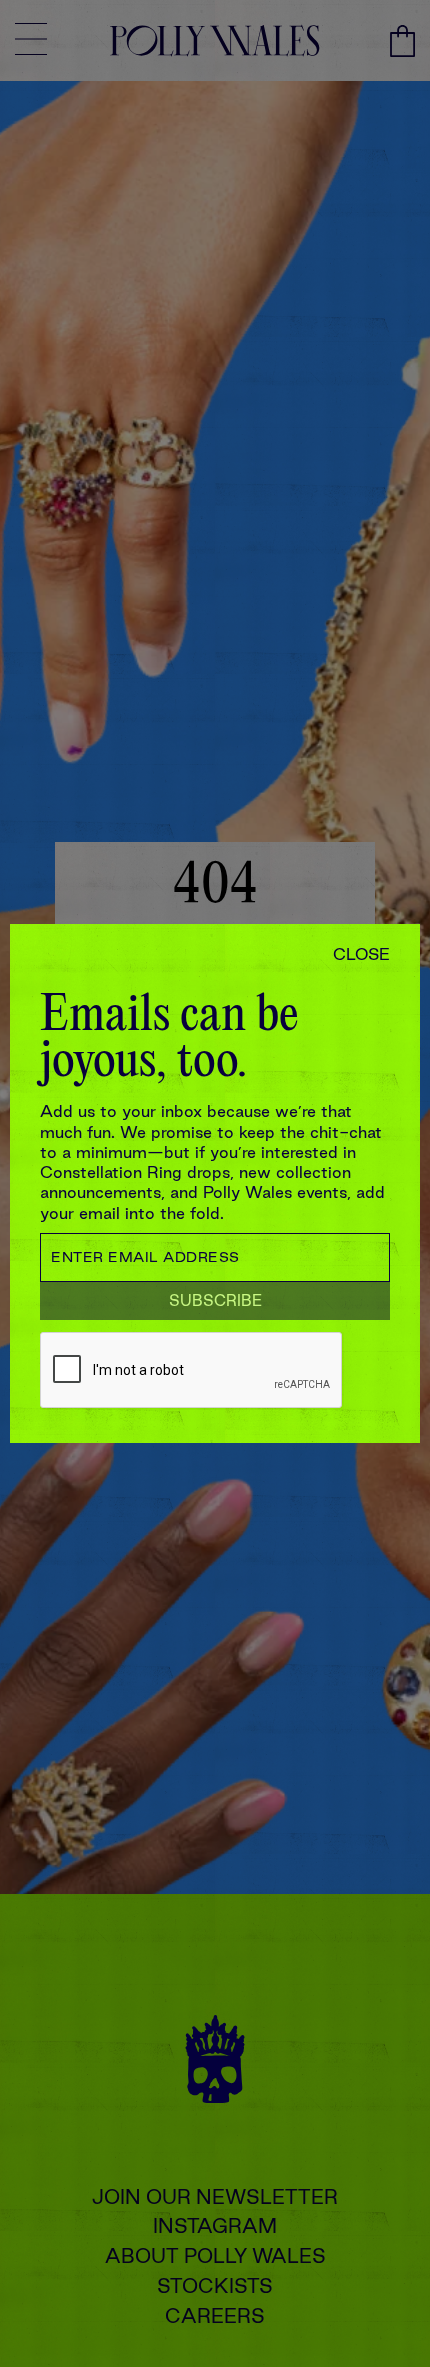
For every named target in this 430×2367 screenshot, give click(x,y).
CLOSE (361, 954)
